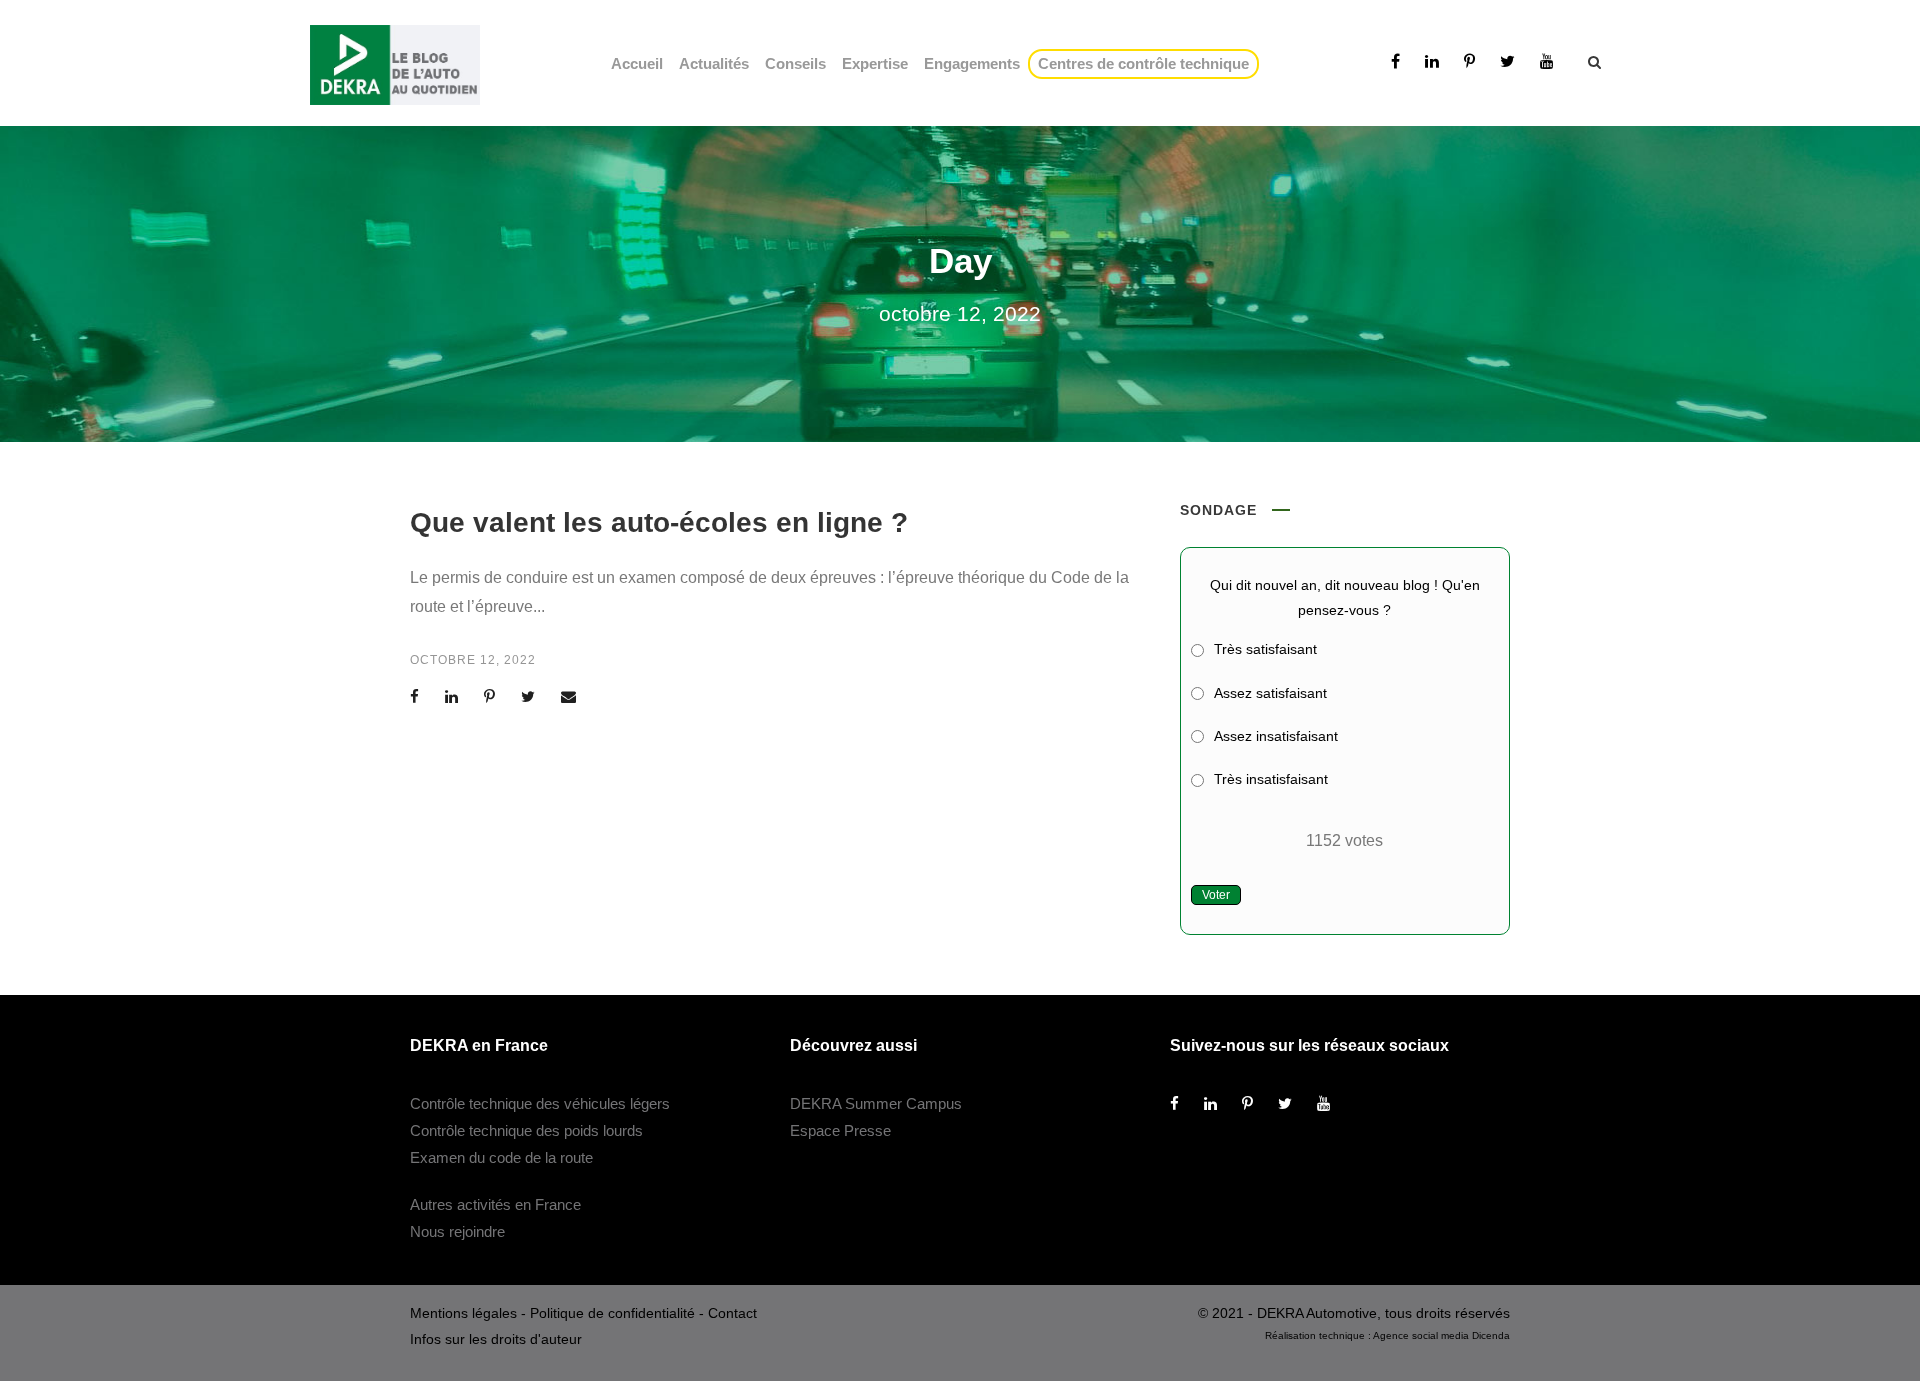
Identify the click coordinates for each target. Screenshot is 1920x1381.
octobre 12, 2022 (473, 660)
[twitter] (1507, 61)
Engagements (972, 63)
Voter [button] (1216, 895)
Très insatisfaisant (1271, 779)
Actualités (714, 63)
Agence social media (1421, 1335)
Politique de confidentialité (612, 1313)
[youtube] (1547, 61)
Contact (732, 1313)
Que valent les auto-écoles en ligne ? (659, 522)
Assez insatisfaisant (1276, 736)
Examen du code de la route (501, 1157)
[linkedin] (1432, 61)
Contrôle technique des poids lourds (526, 1130)
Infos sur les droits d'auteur (496, 1339)
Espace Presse (840, 1130)
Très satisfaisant (1265, 649)
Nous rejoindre (457, 1231)
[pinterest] (1469, 61)
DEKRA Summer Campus (876, 1103)
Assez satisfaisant (1270, 693)
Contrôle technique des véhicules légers (540, 1103)
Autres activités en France (495, 1204)
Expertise (875, 63)
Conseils (795, 63)
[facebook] (1395, 61)
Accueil (637, 63)
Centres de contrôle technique (1147, 63)
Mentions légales (463, 1313)
